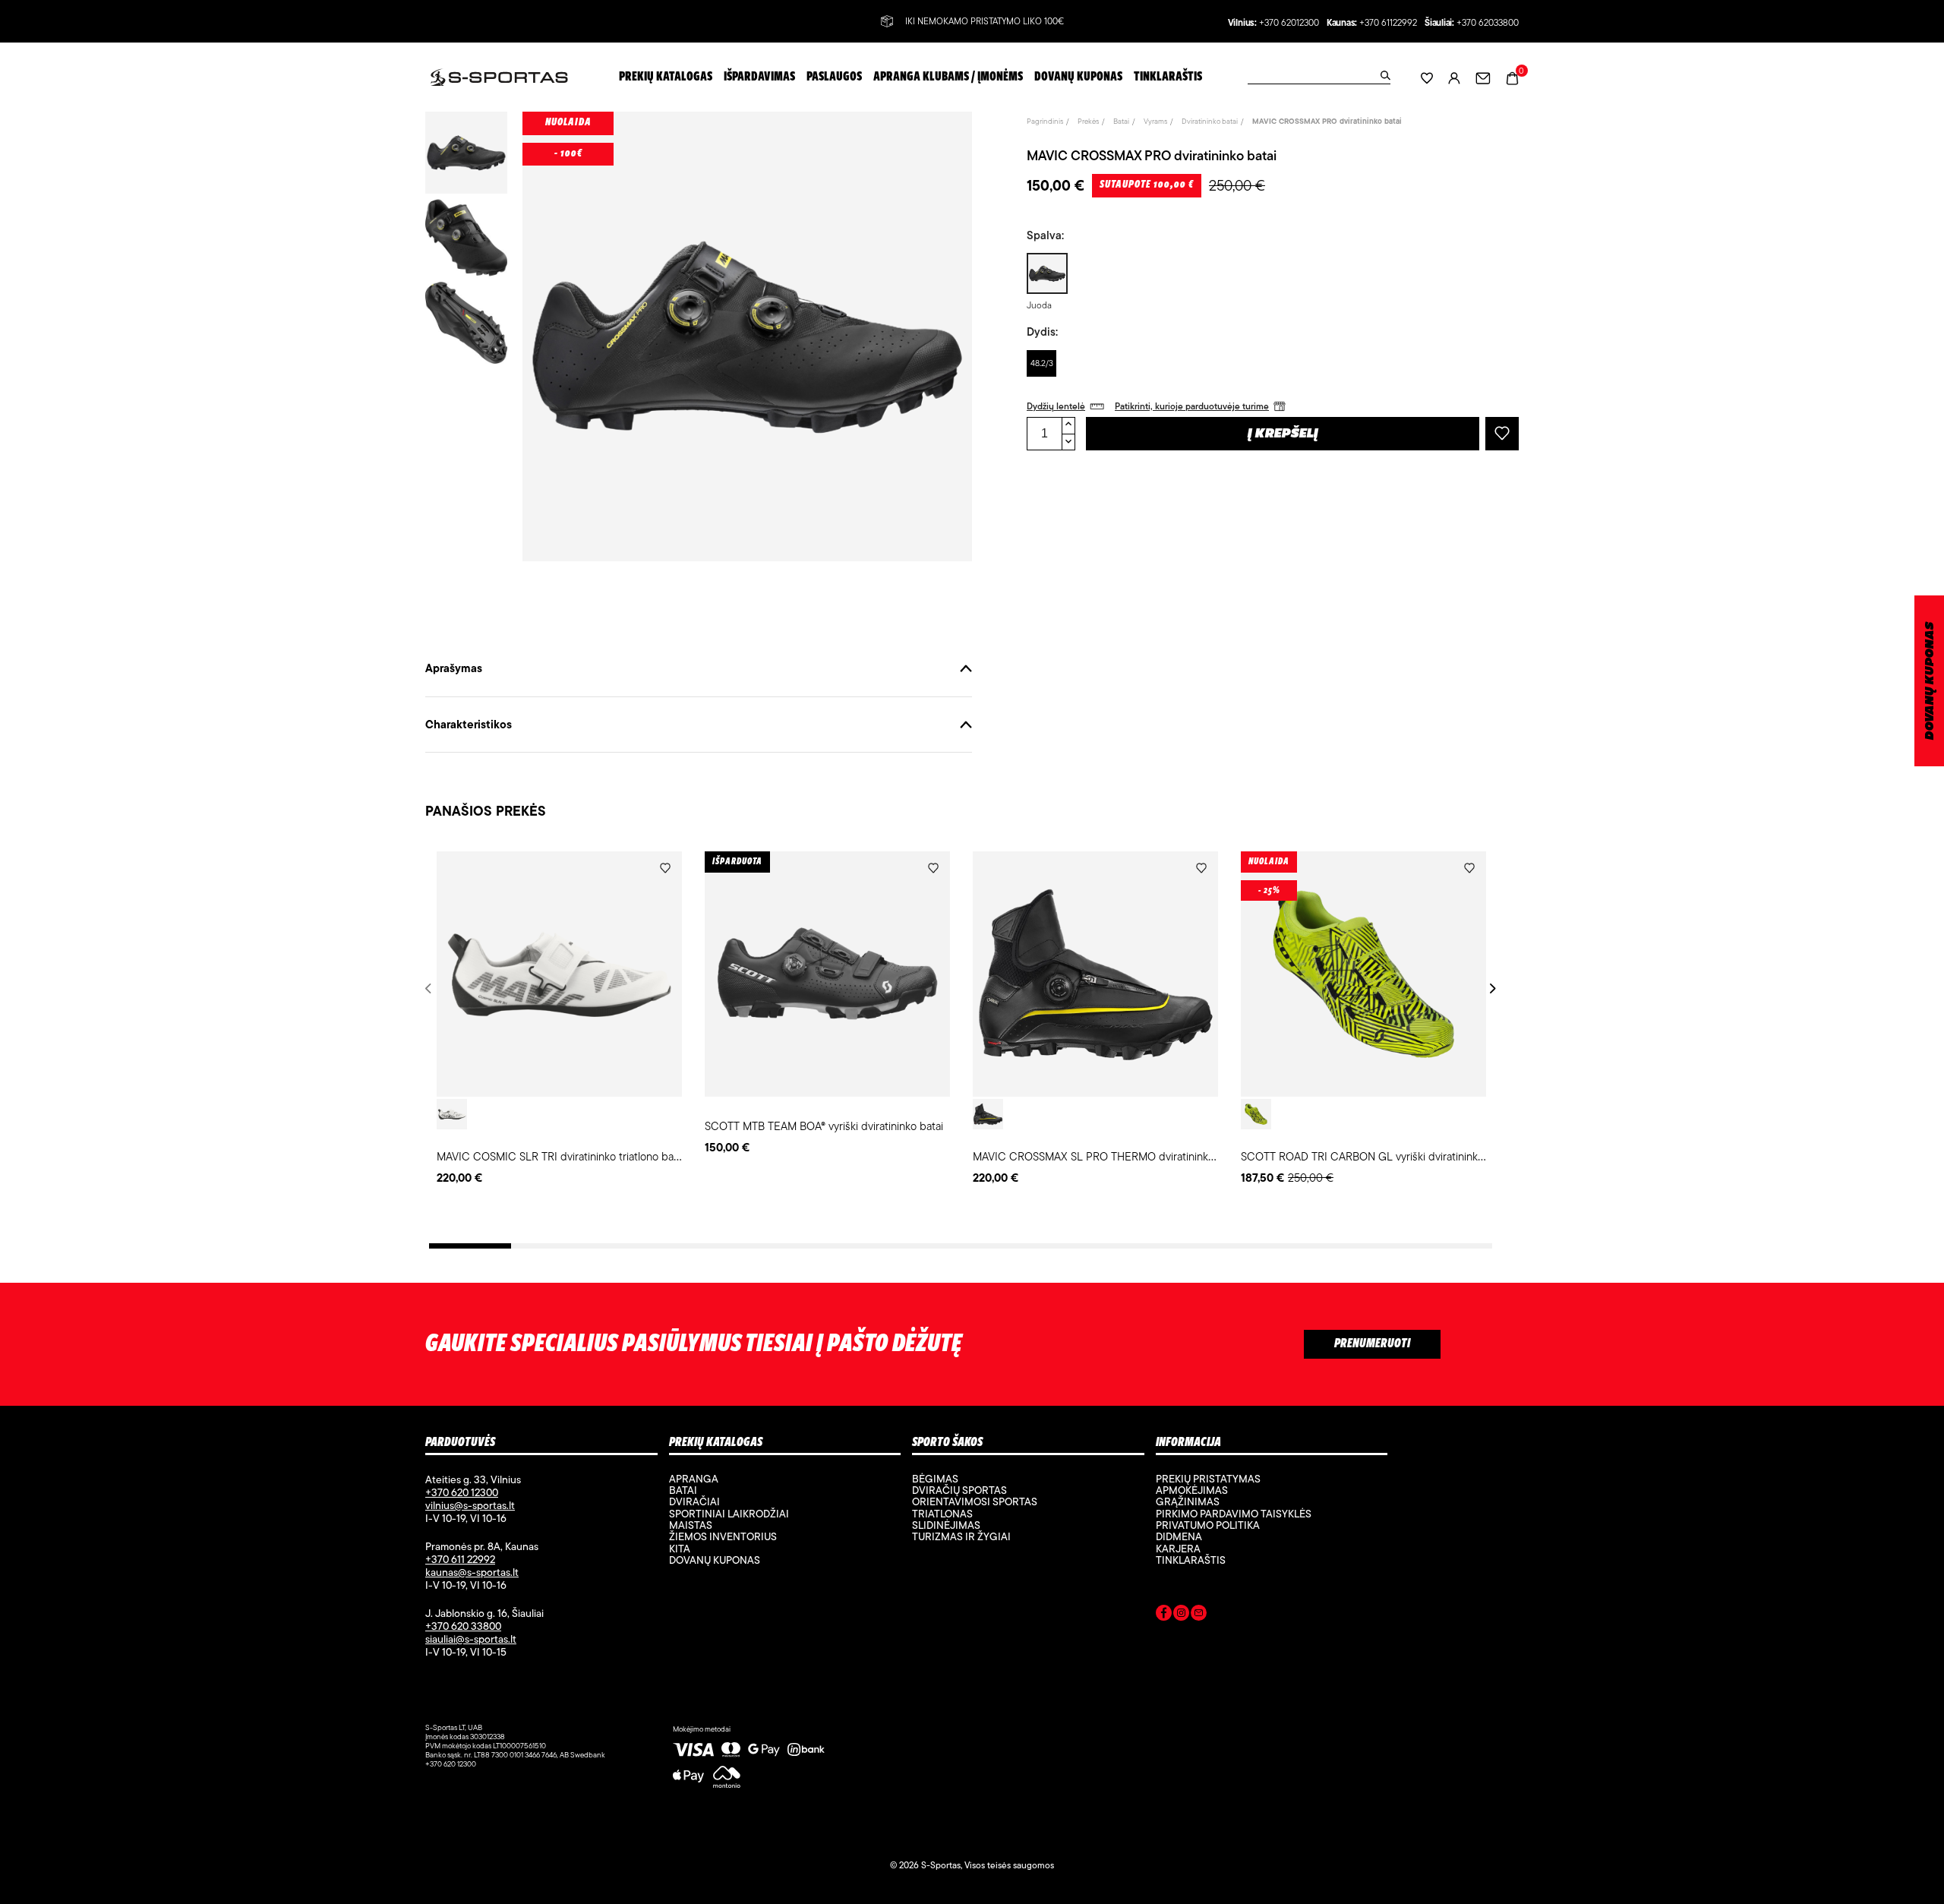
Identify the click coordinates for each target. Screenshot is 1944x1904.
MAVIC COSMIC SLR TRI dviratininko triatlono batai (561, 1156)
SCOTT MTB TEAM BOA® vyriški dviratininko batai (824, 1126)
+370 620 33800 (463, 1626)
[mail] (1199, 1615)
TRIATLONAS (942, 1514)
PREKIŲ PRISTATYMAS (1208, 1479)
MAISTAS (691, 1525)
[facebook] (1164, 1615)
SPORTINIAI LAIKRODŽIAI (729, 1514)
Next (1490, 988)
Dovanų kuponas (715, 1560)
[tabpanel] (559, 1019)
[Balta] (452, 1114)
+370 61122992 (1388, 23)
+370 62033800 (1488, 23)
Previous (431, 988)
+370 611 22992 (460, 1559)
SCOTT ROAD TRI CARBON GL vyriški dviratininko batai (1376, 1156)
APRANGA (694, 1479)
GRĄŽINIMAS (1188, 1501)
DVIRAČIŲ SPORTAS (959, 1490)
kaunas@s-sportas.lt (472, 1572)
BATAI (683, 1490)
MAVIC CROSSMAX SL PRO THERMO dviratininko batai (1107, 1156)
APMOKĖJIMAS (1192, 1490)
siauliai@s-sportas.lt (471, 1639)
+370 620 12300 (462, 1492)
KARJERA (1178, 1549)
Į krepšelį (1283, 434)
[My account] (1454, 77)
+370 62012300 (1289, 23)
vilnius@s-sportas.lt (470, 1505)
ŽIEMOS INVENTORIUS (723, 1536)
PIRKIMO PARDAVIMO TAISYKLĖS (1234, 1514)
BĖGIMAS (935, 1479)
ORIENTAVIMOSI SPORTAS (975, 1501)
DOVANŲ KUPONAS (1930, 681)
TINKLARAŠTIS (1191, 1560)
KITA (680, 1549)
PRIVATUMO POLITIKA (1208, 1525)
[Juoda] (988, 1114)
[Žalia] (1256, 1114)
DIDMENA (1179, 1536)
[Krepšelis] (1512, 76)
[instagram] (1181, 1615)
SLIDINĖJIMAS (946, 1525)
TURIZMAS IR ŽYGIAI (961, 1536)
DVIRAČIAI (694, 1501)
